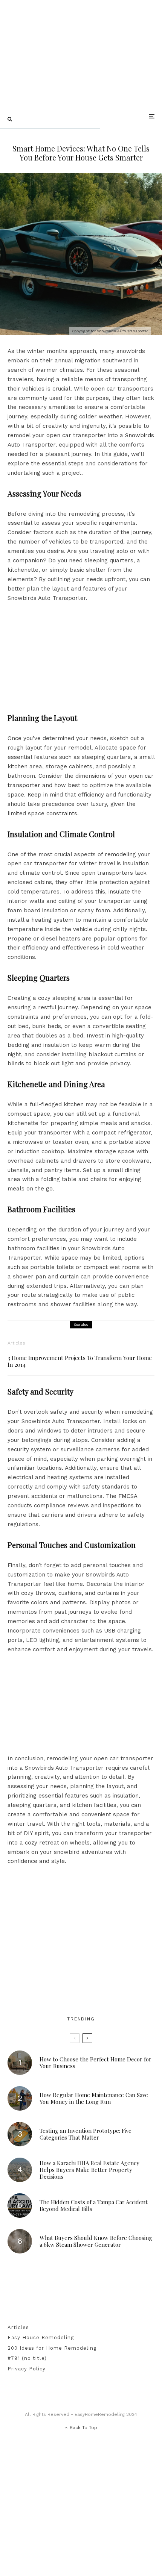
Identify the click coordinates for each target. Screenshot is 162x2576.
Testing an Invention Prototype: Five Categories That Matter (86, 2134)
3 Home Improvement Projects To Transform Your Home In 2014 (80, 1361)
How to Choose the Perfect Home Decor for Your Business (96, 2063)
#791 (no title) (27, 2358)
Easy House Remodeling (41, 2337)
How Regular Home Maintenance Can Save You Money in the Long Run (94, 2098)
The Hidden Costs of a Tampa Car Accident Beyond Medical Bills (94, 2205)
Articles (16, 1343)
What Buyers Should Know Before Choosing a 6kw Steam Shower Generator (96, 2241)
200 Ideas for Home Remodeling (52, 2348)
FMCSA (128, 1496)
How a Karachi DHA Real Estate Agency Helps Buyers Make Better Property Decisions (89, 2170)
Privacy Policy (27, 2369)
